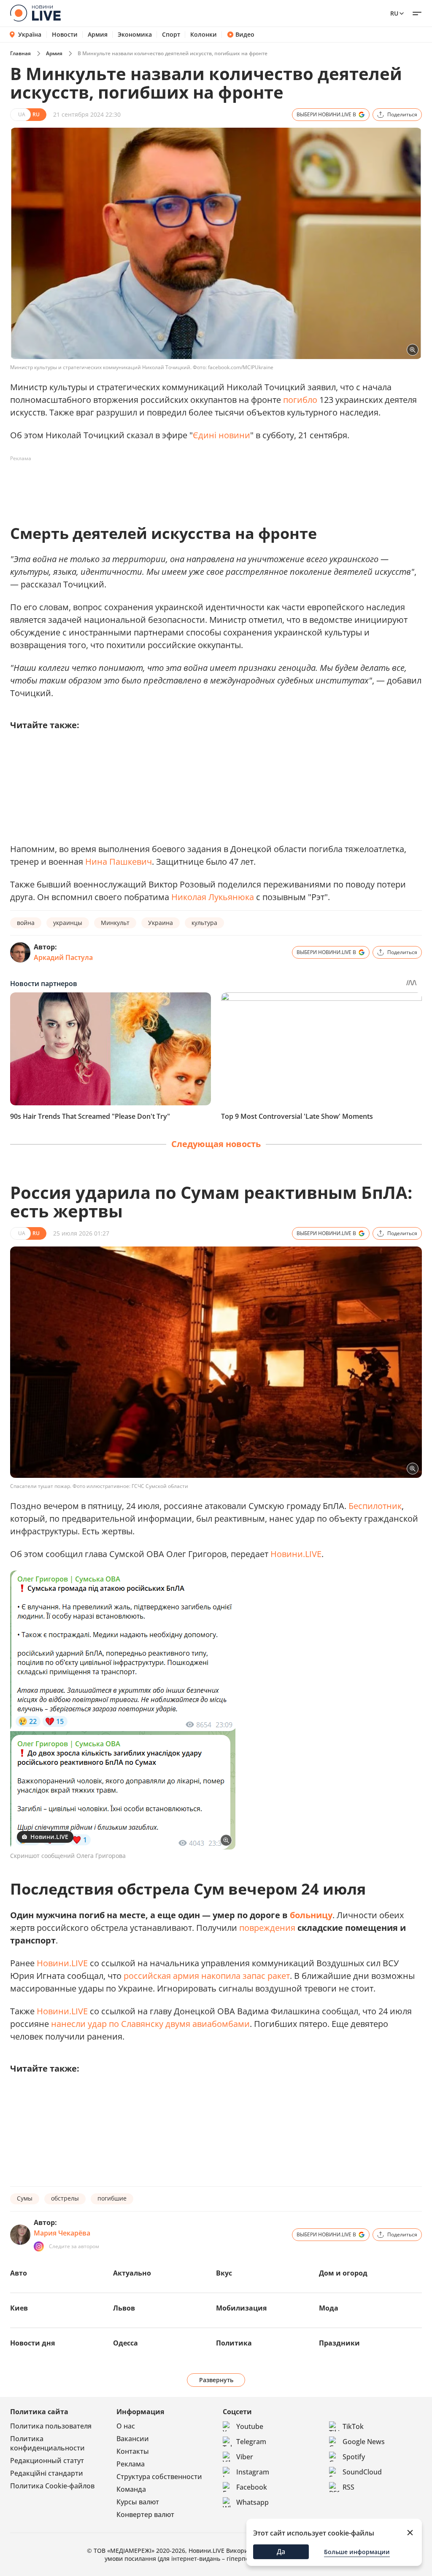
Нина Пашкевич (119, 862)
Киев (19, 2308)
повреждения (267, 1928)
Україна (30, 34)
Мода (329, 2308)
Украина (161, 923)
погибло (300, 400)
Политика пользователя (51, 2426)
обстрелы (65, 2198)
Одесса (126, 2343)
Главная (20, 53)
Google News (364, 2442)
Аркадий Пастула (63, 957)
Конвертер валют (145, 2514)
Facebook (252, 2487)
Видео (245, 35)
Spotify (354, 2457)
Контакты (133, 2451)
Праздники (339, 2343)
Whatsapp (252, 2502)
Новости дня (32, 2343)
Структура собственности (159, 2477)
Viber (245, 2457)
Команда (131, 2489)
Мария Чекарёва (62, 2233)
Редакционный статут (47, 2461)
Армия (98, 35)
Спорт (171, 35)
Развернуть (216, 2380)
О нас (126, 2426)
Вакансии (133, 2439)
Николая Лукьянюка (213, 897)
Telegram (251, 2442)
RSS (348, 2487)
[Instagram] (39, 2246)
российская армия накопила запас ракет (207, 1976)
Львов (124, 2308)
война (26, 923)
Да (281, 2552)
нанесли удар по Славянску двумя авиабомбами (150, 2024)
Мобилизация (241, 2308)
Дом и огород (343, 2273)
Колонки (204, 35)
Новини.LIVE (296, 1554)
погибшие (112, 2198)
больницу (311, 1915)
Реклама (131, 2464)
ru (394, 13)
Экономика (135, 35)
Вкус (224, 2273)
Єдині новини (221, 435)
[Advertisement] (164, 484)
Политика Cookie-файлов (52, 2486)
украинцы (68, 923)
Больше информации (357, 2552)
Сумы (25, 2198)
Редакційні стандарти (47, 2473)
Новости (65, 35)
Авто (19, 2273)
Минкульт (115, 923)
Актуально (132, 2273)
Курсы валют (138, 2502)
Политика (234, 2343)
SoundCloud (362, 2472)
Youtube (250, 2426)
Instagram (253, 2472)
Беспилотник (375, 1506)
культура (204, 923)
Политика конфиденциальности (47, 2443)
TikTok (353, 2426)
